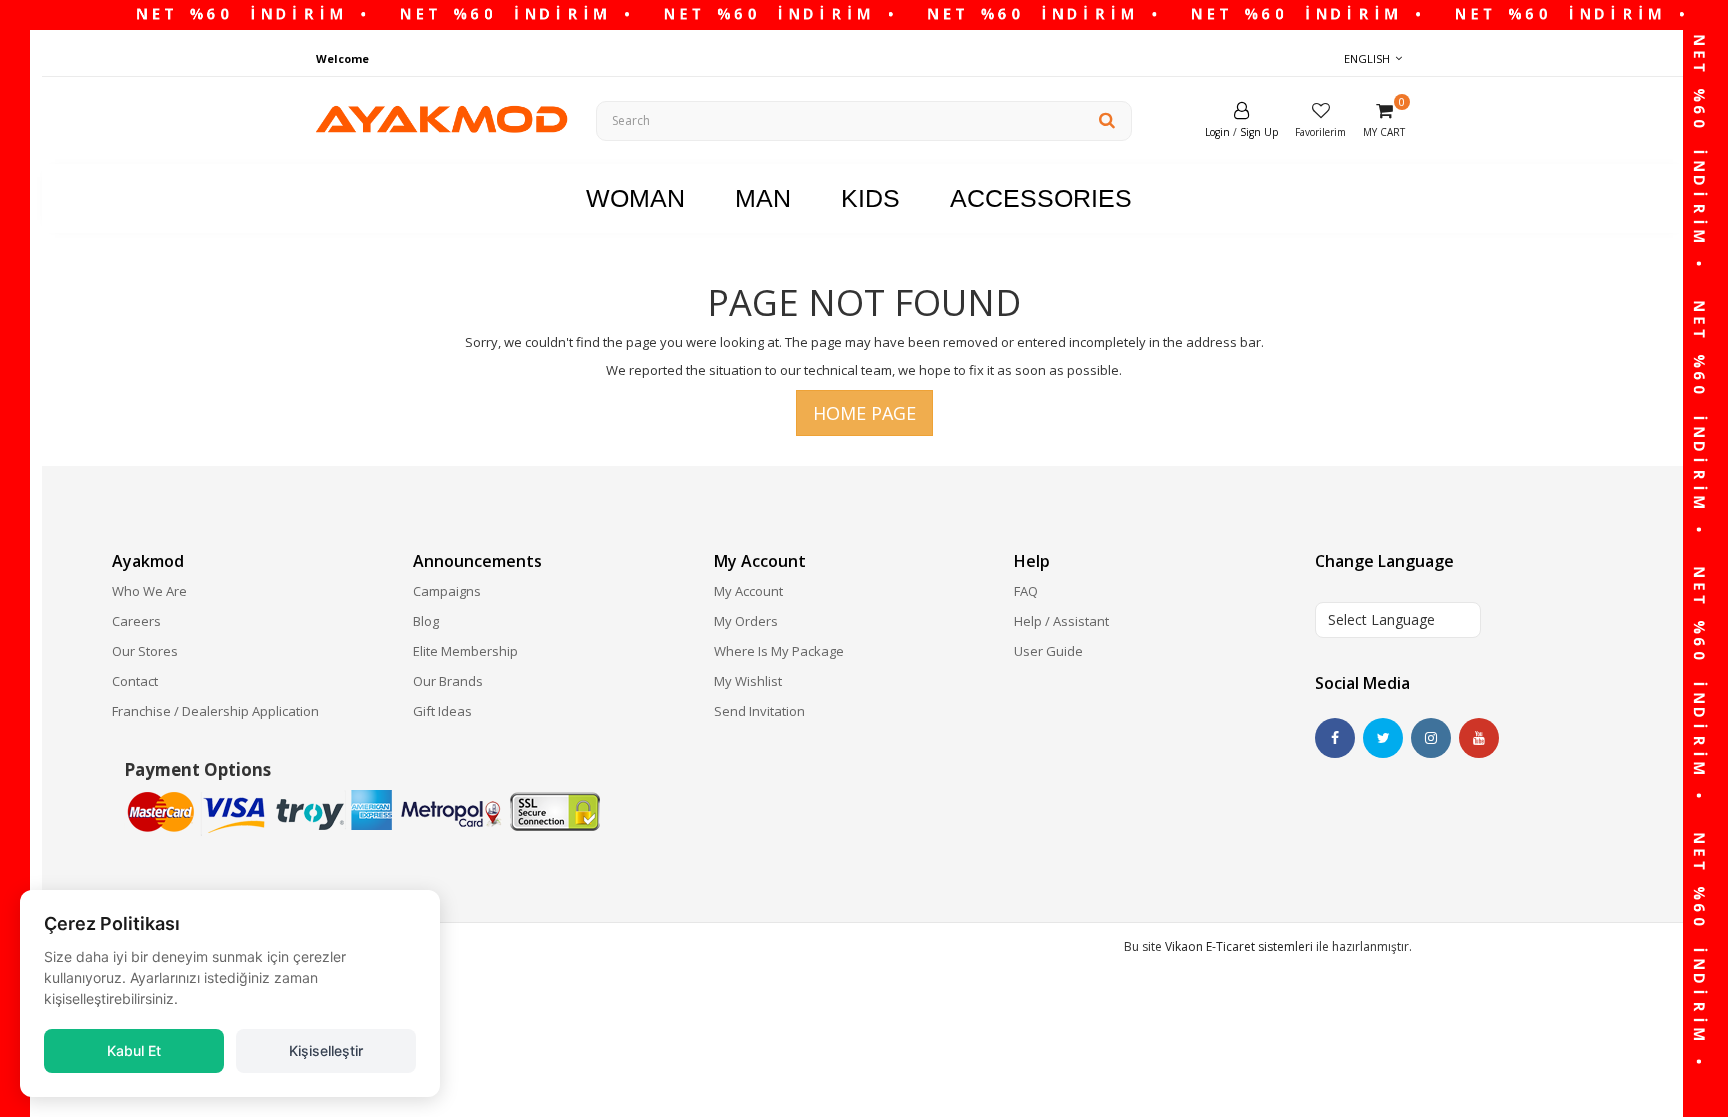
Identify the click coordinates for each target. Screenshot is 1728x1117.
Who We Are (149, 591)
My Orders (746, 621)
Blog (426, 621)
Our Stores (145, 651)
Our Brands (448, 681)
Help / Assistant (1061, 621)
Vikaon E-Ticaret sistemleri (1239, 946)
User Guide (1048, 651)
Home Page (864, 413)
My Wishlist (748, 681)
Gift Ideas (442, 711)
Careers (136, 621)
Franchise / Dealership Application (215, 711)
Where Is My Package (779, 651)
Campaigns (447, 591)
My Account (748, 591)
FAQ (1026, 591)
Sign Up (1259, 132)
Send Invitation (759, 711)
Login (1217, 132)
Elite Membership (465, 651)
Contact (135, 681)
